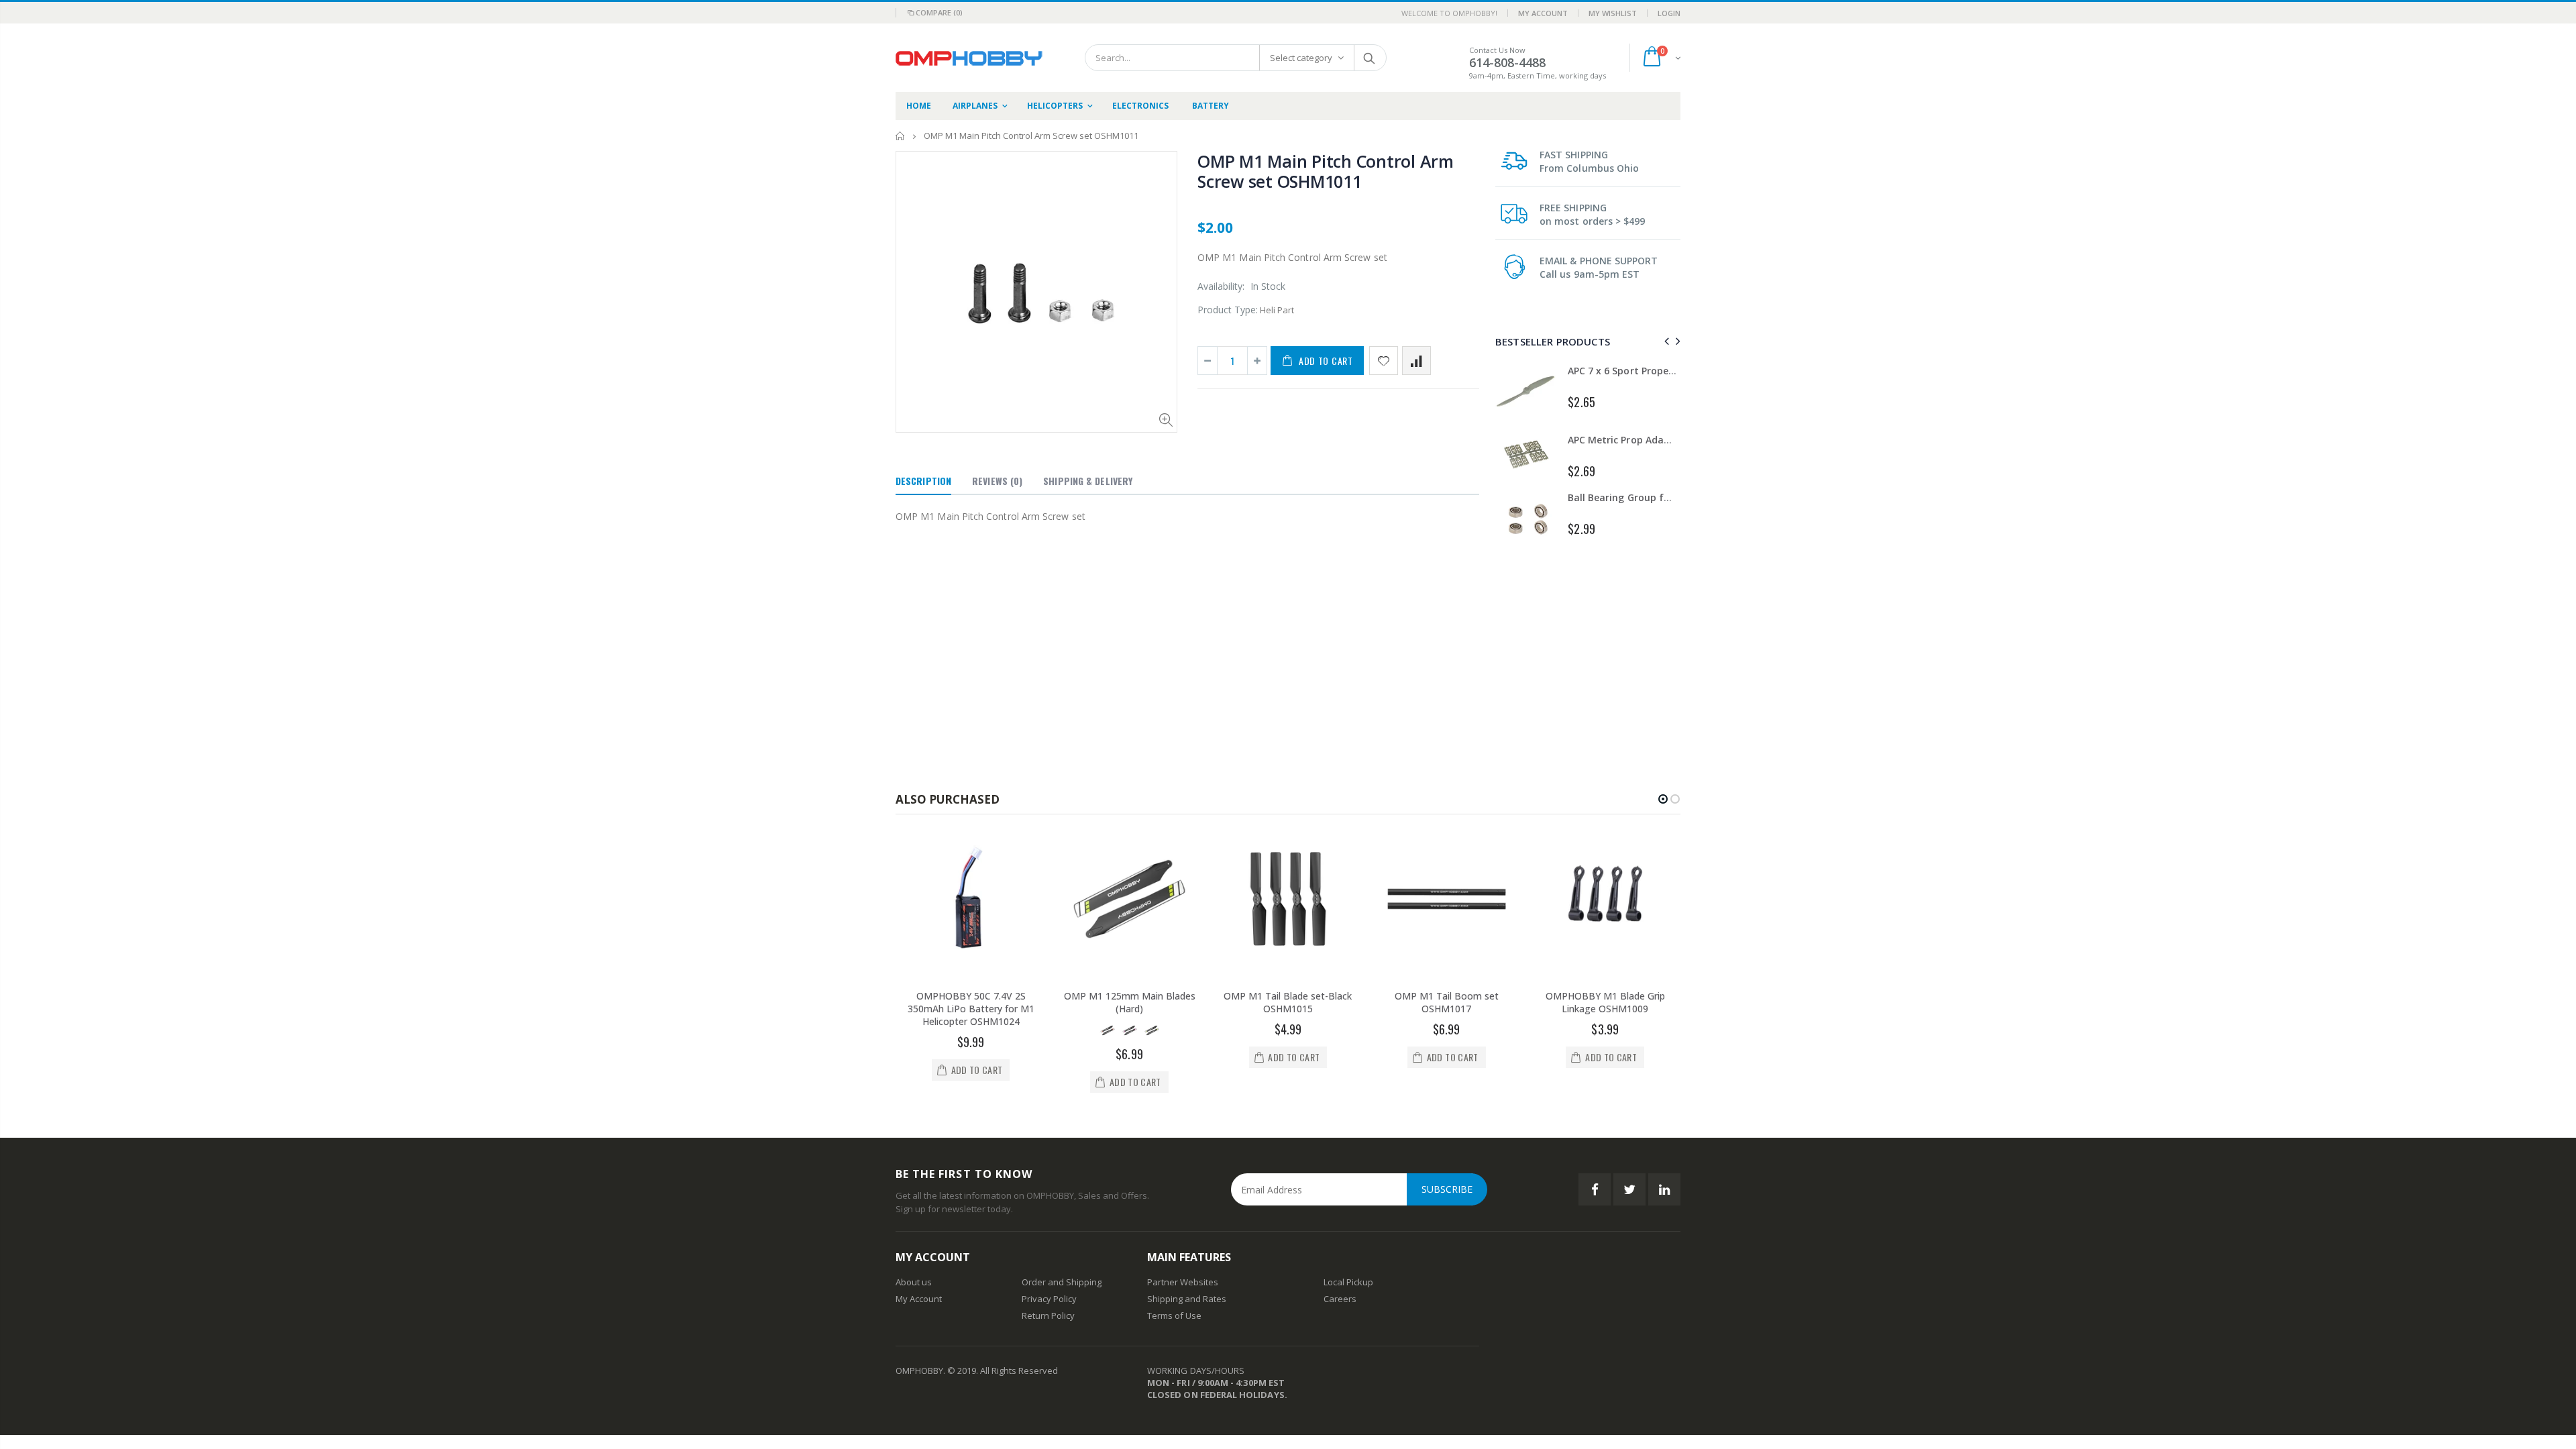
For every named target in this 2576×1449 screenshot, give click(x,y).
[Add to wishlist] (1384, 361)
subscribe (1447, 1189)
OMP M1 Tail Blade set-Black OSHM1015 (1288, 1002)
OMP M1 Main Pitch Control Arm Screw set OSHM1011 (1326, 171)
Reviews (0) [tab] (997, 481)
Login (1669, 13)
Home (901, 136)
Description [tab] (923, 481)
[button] (1663, 799)
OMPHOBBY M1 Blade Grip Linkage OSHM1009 (1605, 1002)
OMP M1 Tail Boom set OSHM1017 (1447, 1002)
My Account (1543, 13)
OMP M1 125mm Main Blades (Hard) (1130, 1002)
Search (1370, 58)
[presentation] (1665, 341)
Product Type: (1228, 310)
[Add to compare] (1416, 361)
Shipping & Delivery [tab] (1088, 481)
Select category (1301, 58)
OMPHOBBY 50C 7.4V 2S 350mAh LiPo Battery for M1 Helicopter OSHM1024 (971, 1009)
